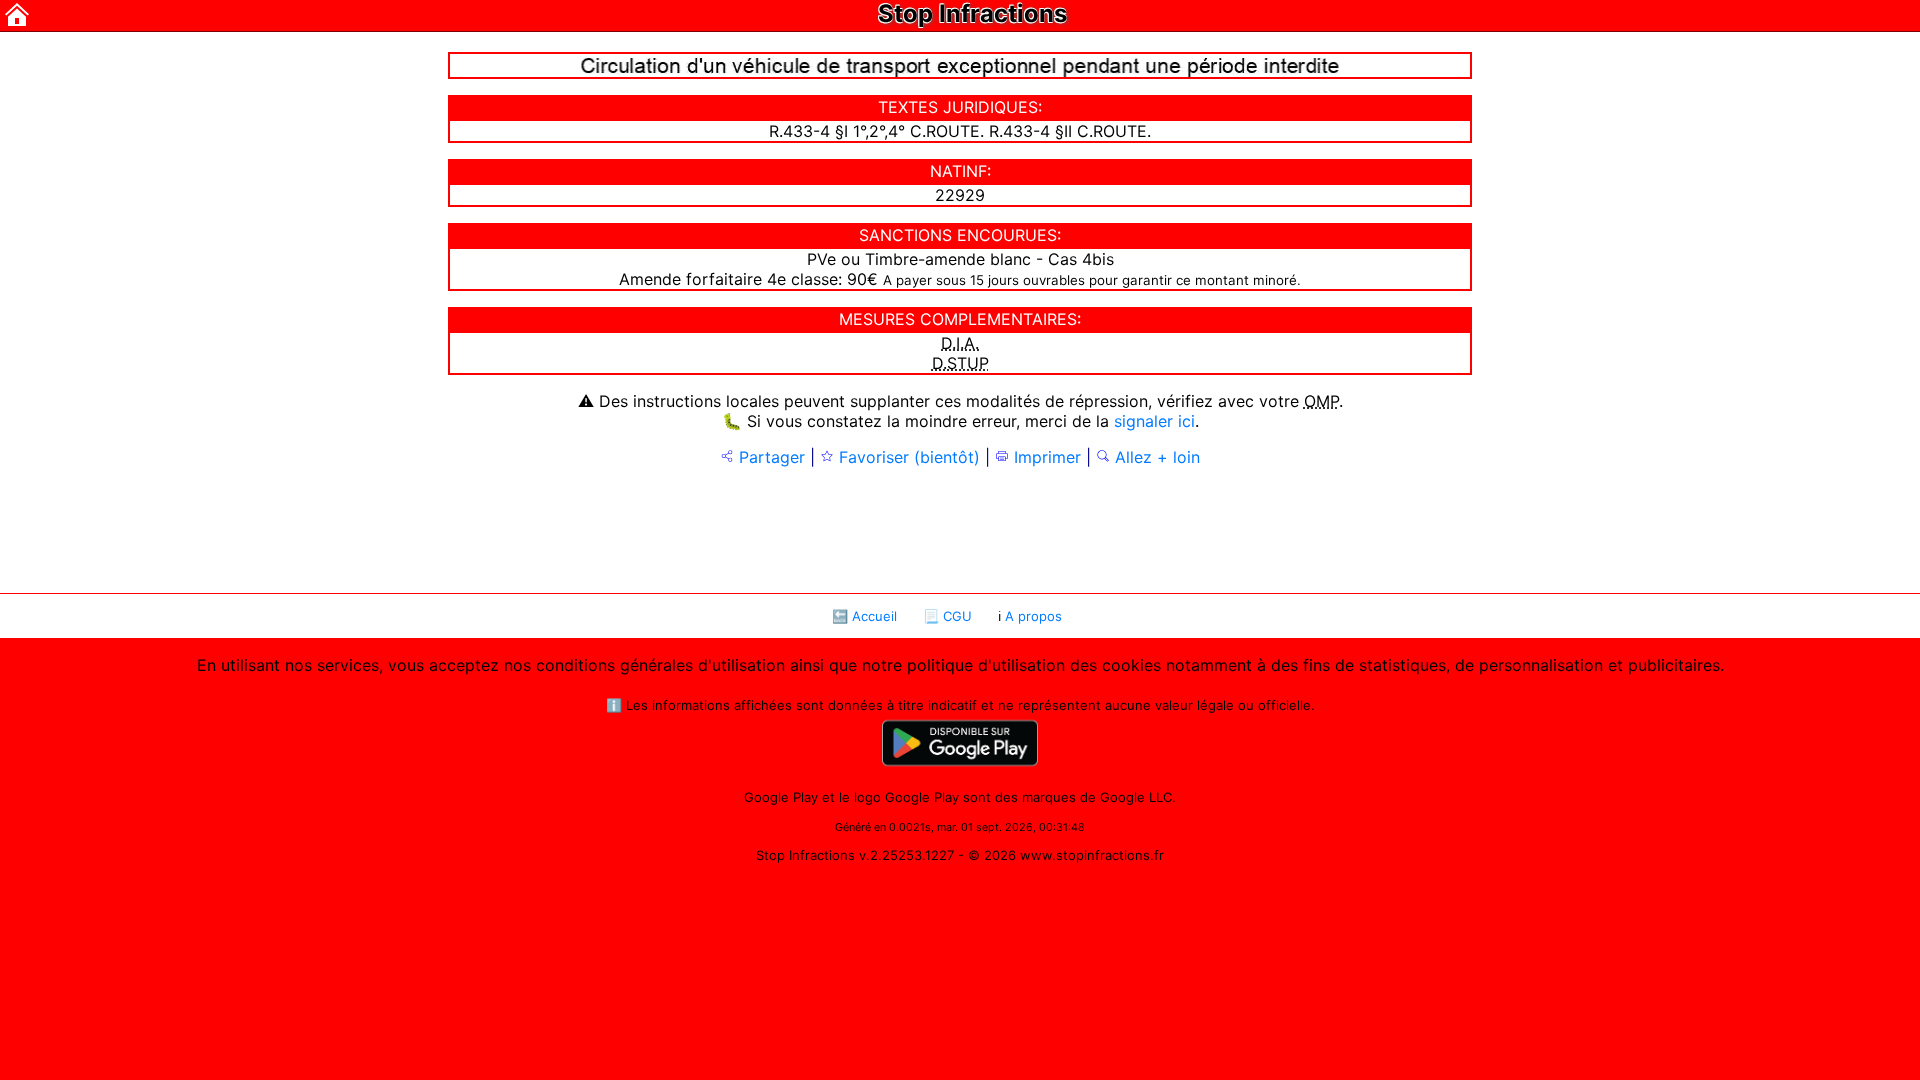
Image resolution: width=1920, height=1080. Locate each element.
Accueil (874, 616)
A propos (1033, 616)
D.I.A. (960, 343)
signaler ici (1154, 421)
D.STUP (960, 363)
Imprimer (1045, 457)
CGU (957, 616)
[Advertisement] (960, 528)
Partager (769, 457)
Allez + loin (1155, 457)
